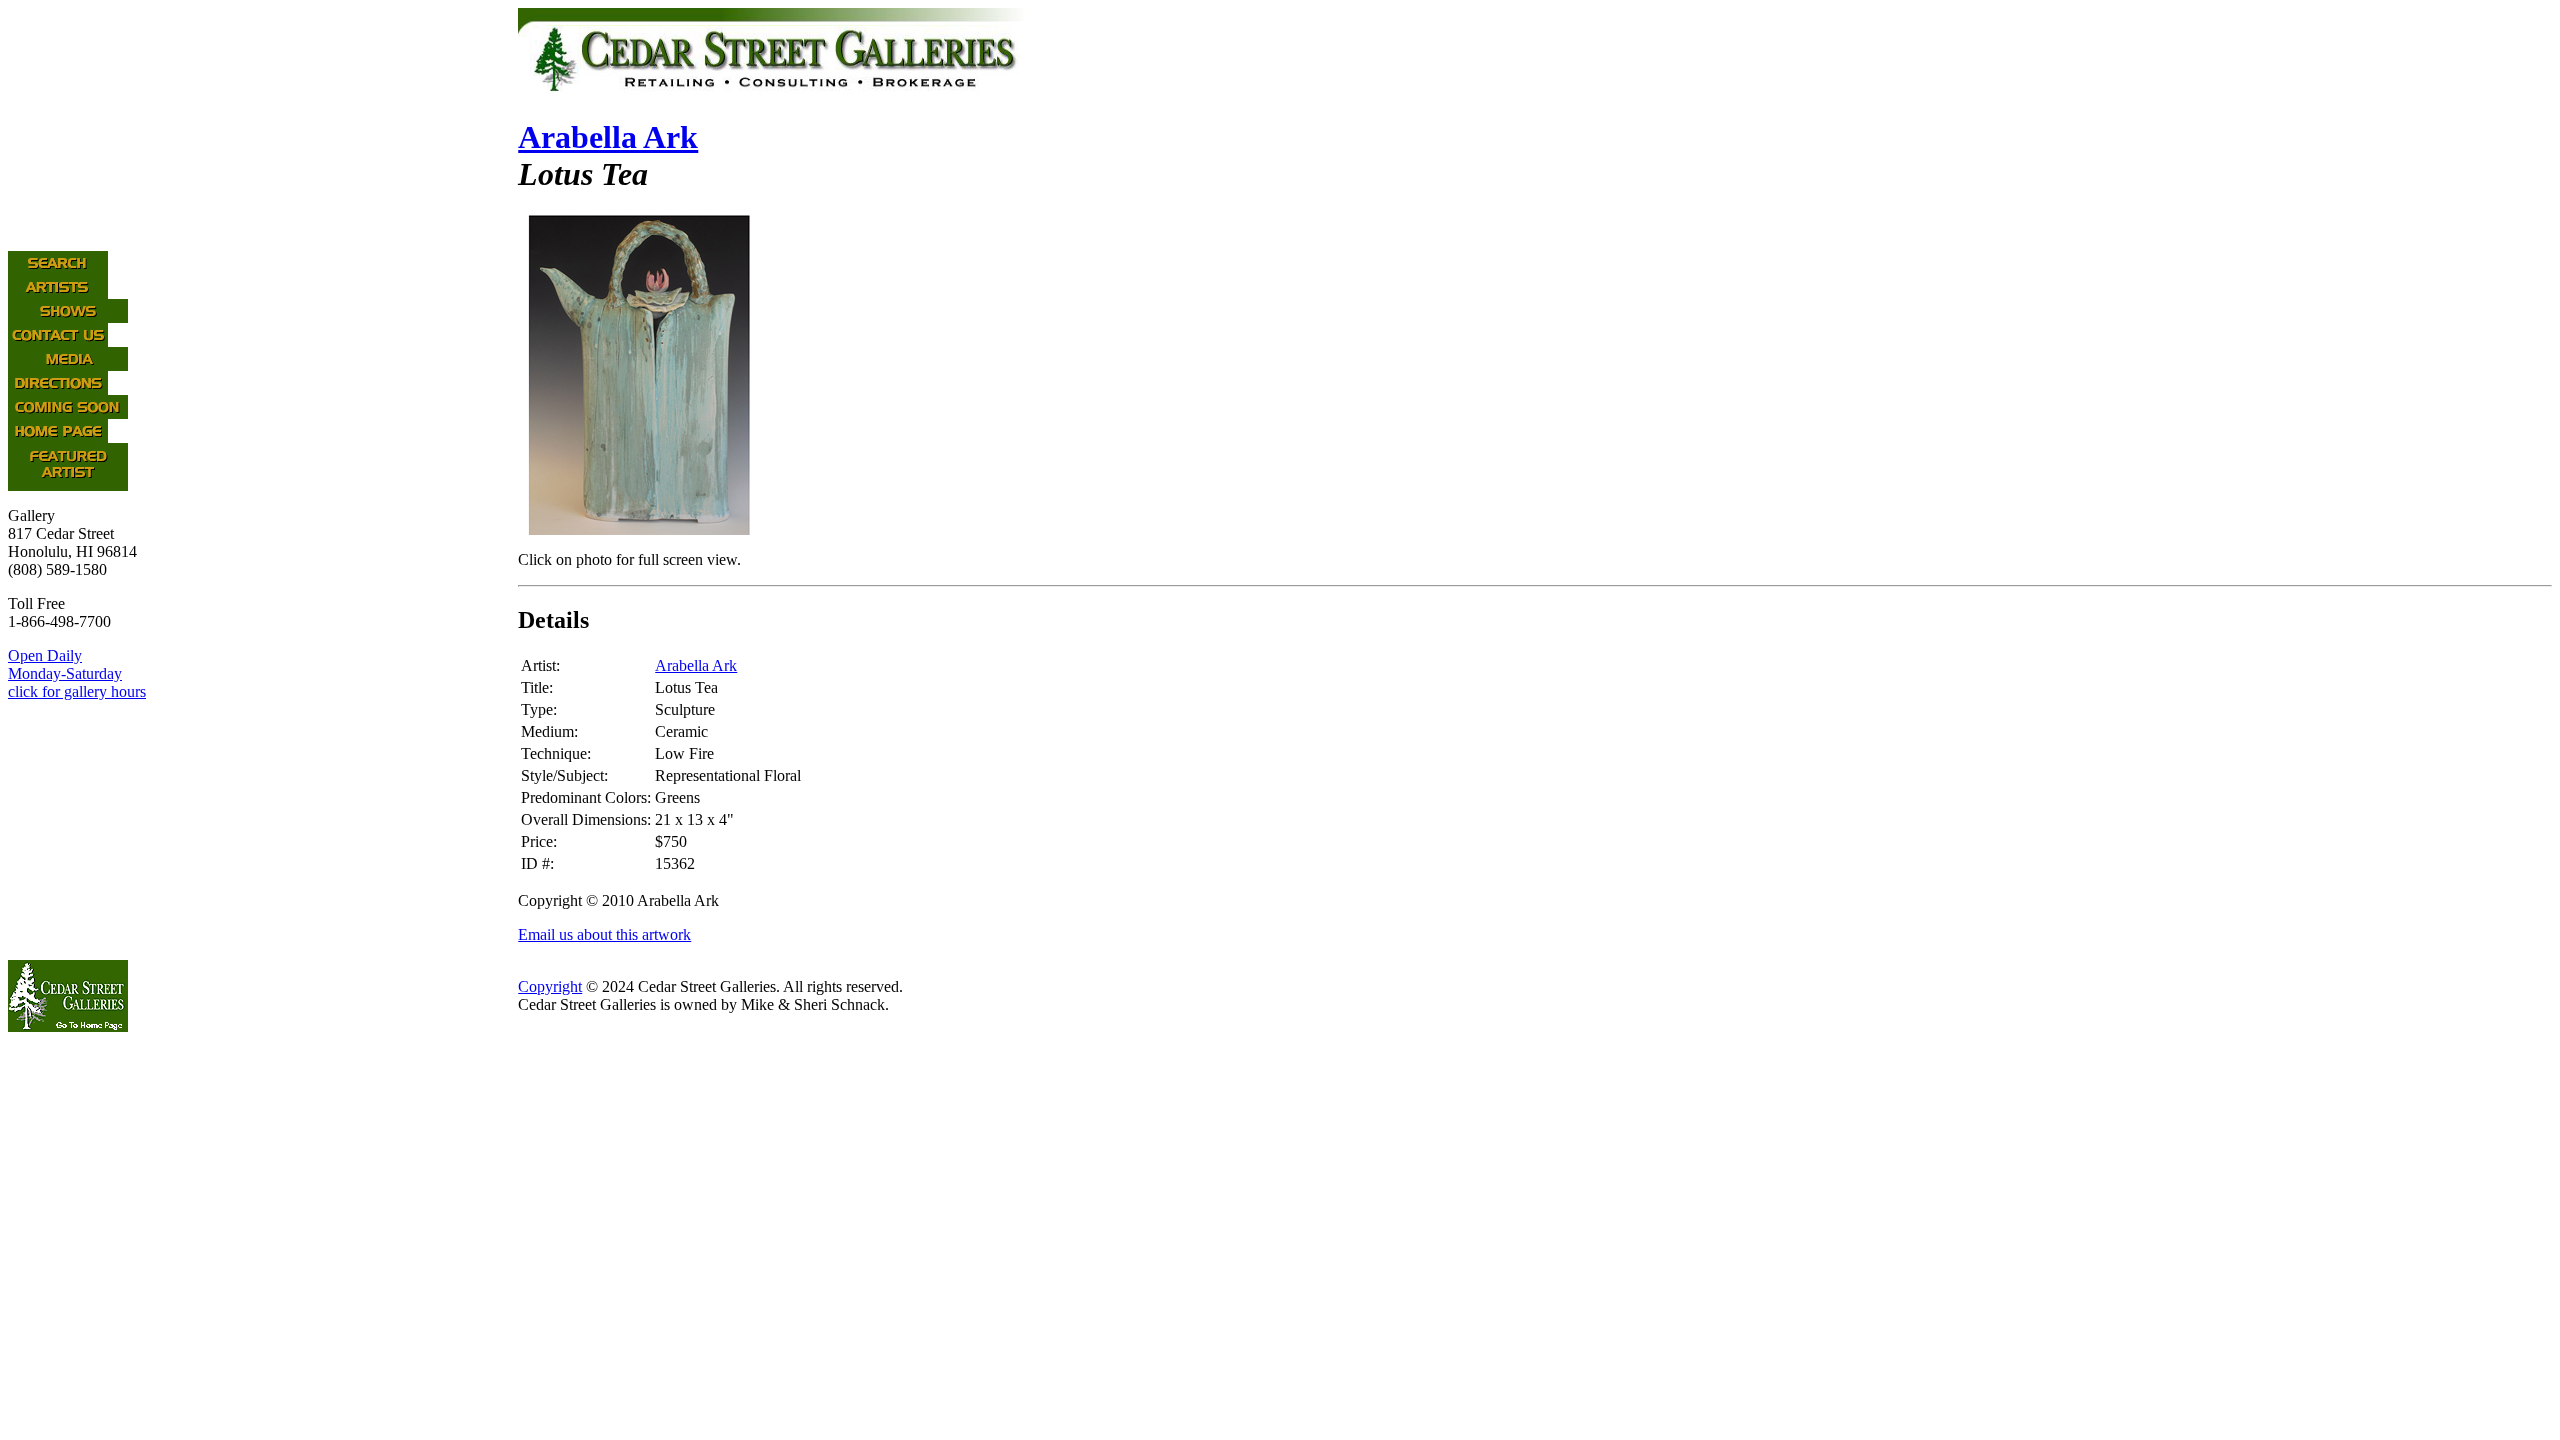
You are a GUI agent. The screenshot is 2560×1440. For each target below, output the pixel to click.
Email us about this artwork (604, 934)
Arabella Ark (608, 137)
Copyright (550, 986)
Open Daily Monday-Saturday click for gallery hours (77, 673)
